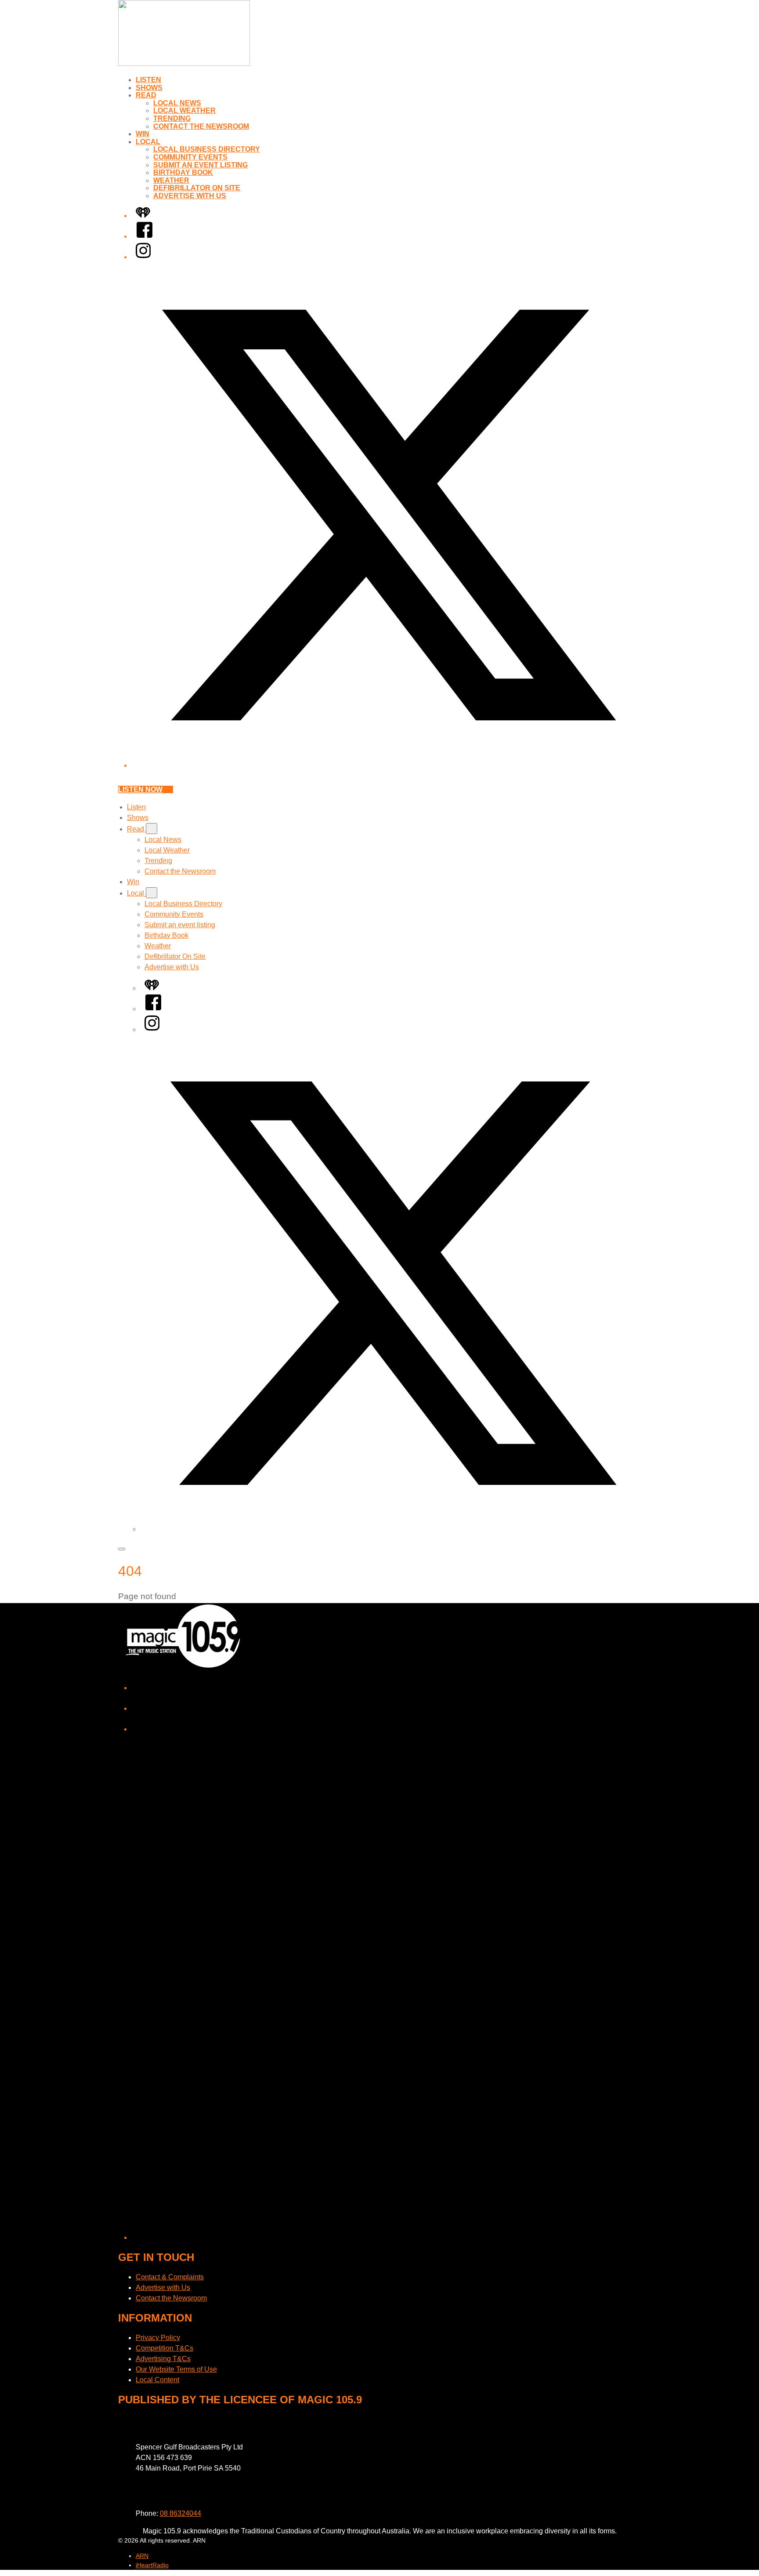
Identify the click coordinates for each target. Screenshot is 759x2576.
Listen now (140, 789)
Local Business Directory (207, 149)
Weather (171, 180)
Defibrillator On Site (197, 188)
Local (148, 142)
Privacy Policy (158, 2338)
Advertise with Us (190, 196)
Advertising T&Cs (163, 2359)
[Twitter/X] (388, 765)
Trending (172, 118)
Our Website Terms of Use (176, 2369)
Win (143, 134)
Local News (177, 103)
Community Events (190, 157)
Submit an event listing (201, 165)
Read (146, 95)
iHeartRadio (152, 2565)
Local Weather (184, 111)
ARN (142, 2556)
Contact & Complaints (170, 2277)
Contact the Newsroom (201, 126)
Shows (149, 88)
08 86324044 (181, 2513)
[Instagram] (143, 257)
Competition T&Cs (164, 2348)
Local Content (157, 2380)
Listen (148, 80)
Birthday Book (183, 172)
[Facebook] (145, 236)
